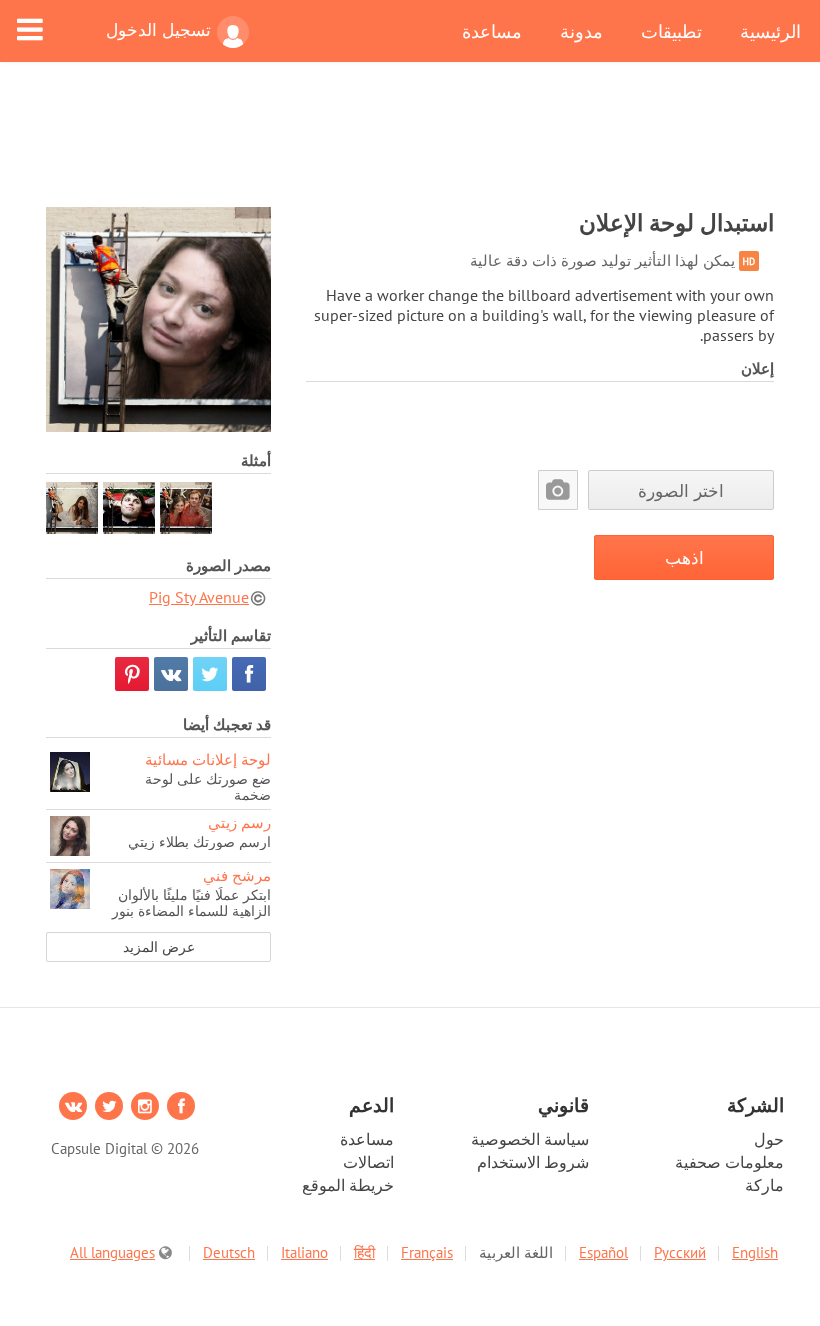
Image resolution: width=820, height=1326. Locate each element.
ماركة (764, 1185)
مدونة (581, 31)
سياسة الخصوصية (530, 1139)
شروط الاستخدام (533, 1162)
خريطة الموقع (348, 1185)
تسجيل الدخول (158, 30)
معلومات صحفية (729, 1162)
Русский (680, 1252)
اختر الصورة (681, 490)
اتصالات (368, 1162)
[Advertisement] (410, 147)
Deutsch (229, 1252)
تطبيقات (671, 31)
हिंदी (364, 1252)
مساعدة (492, 31)
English (755, 1252)
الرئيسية (770, 31)
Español (603, 1252)
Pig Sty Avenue (199, 597)
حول (769, 1139)
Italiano (304, 1252)
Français (427, 1252)
